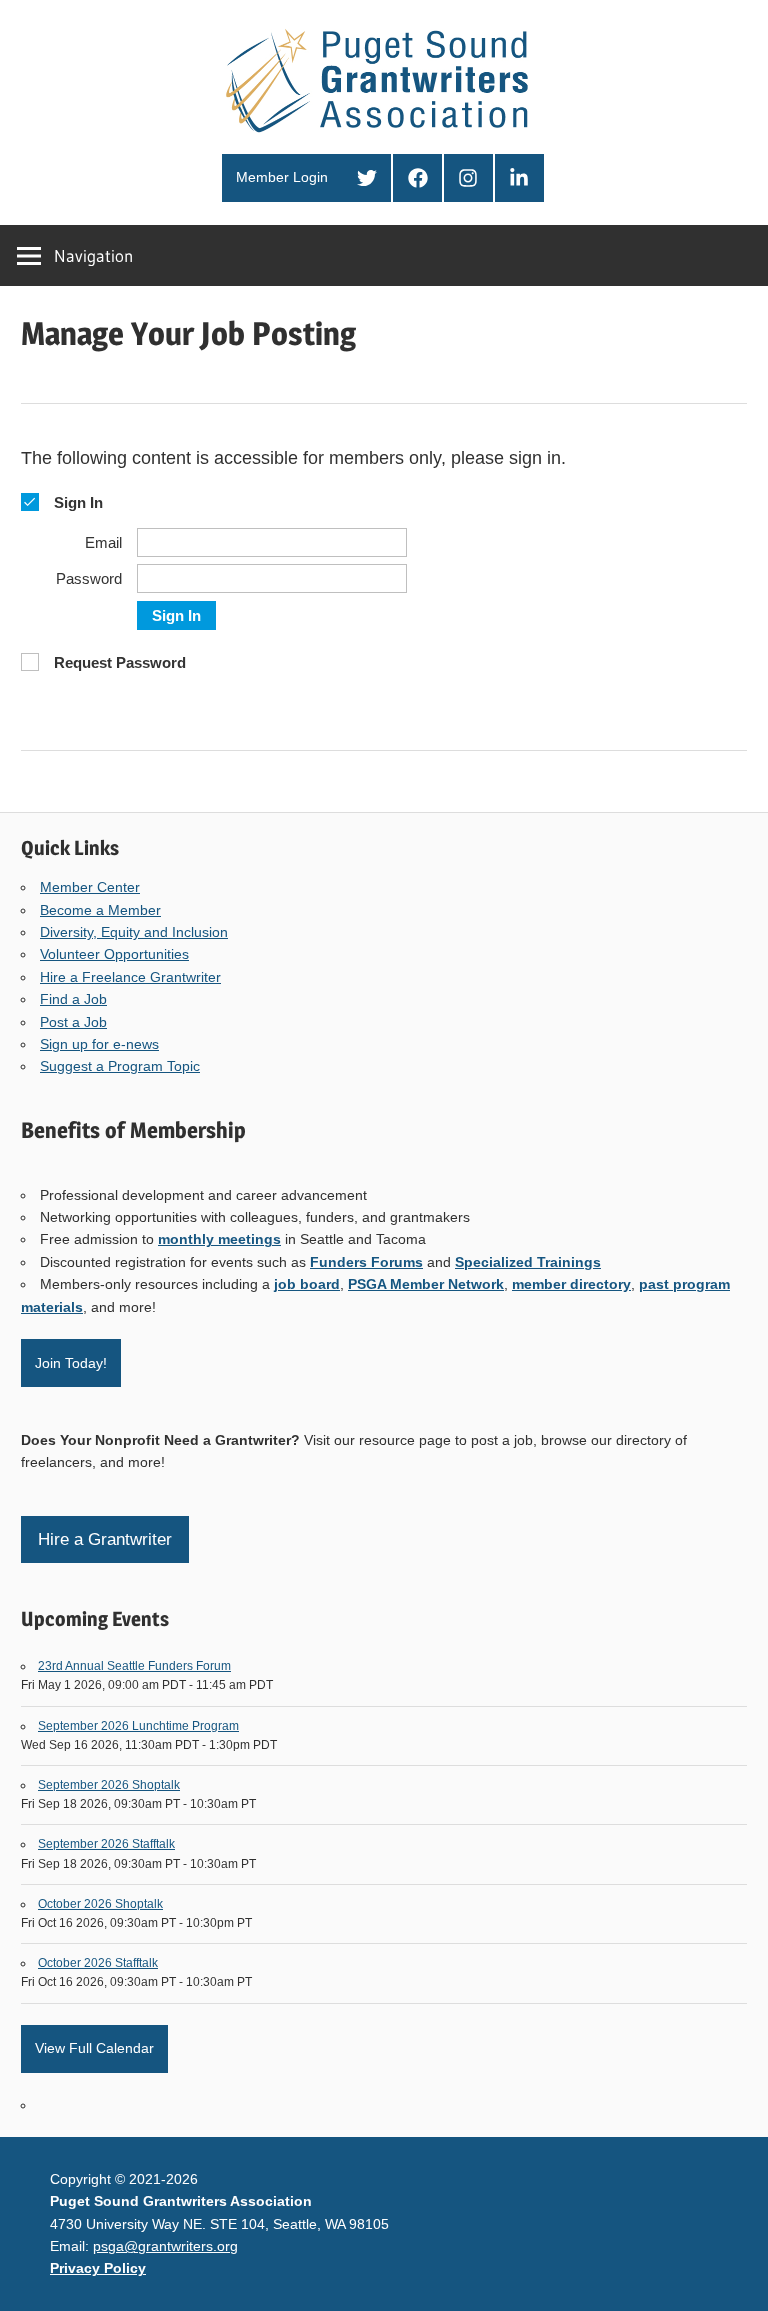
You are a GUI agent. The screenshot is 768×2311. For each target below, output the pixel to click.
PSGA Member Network (426, 1284)
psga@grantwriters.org (165, 2246)
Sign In (176, 615)
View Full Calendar (94, 2048)
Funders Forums (366, 1262)
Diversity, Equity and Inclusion (134, 932)
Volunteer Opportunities (114, 954)
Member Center (90, 887)
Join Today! (71, 1363)
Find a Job (73, 999)
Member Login (282, 177)
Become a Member (100, 910)
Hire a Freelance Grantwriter (130, 977)
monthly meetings (219, 1239)
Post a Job (73, 1022)
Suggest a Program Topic (120, 1066)
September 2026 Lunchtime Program (138, 1726)
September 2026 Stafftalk (106, 1844)
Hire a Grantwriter (105, 1539)
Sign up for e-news (99, 1044)
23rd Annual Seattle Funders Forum (134, 1666)
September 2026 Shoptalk (109, 1785)
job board (307, 1284)
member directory (571, 1284)
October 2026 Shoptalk (100, 1904)
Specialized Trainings (528, 1262)
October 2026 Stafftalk (98, 1963)
